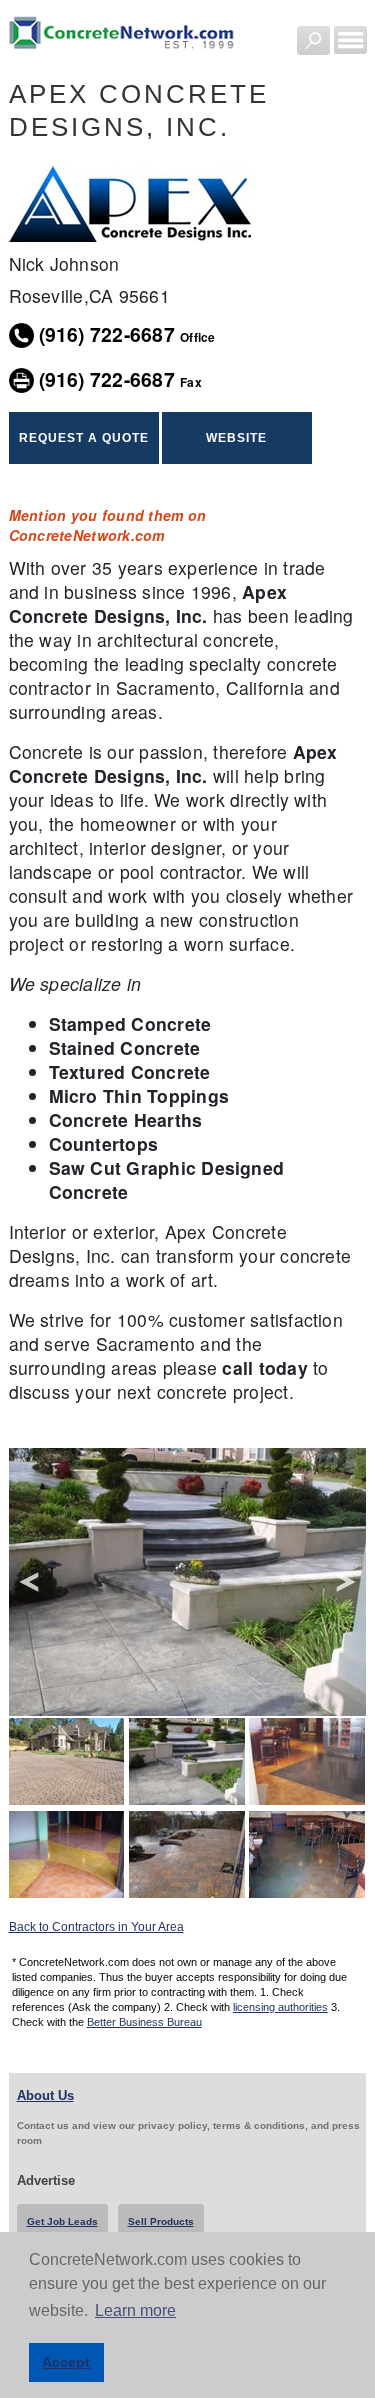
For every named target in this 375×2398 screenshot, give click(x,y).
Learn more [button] (135, 2310)
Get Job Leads (62, 2221)
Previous (29, 1583)
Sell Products (161, 2221)
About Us (45, 2095)
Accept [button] (66, 2362)
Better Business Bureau (144, 2022)
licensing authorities (280, 2007)
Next (346, 1583)
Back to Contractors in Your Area (96, 1927)
